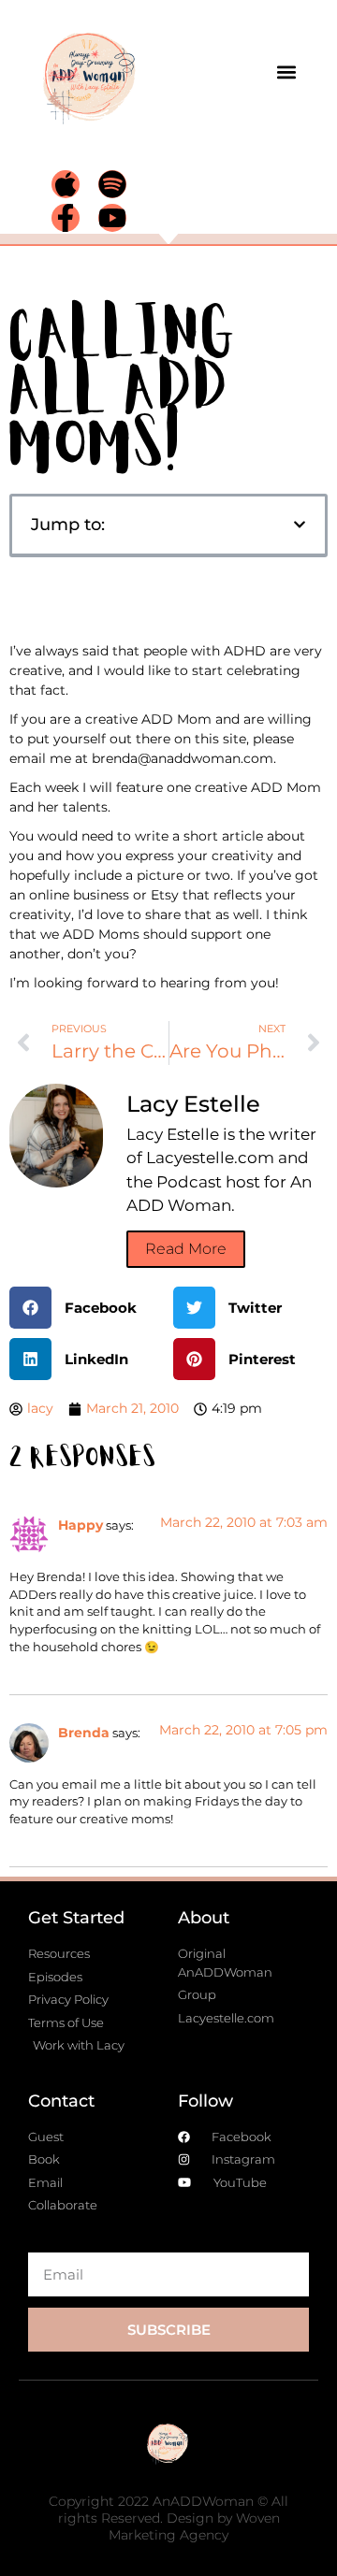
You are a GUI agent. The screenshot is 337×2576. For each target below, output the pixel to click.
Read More (186, 1249)
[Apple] (66, 184)
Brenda (84, 1733)
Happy (81, 1525)
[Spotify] (112, 184)
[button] (287, 72)
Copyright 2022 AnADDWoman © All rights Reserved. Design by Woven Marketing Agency (168, 2518)
